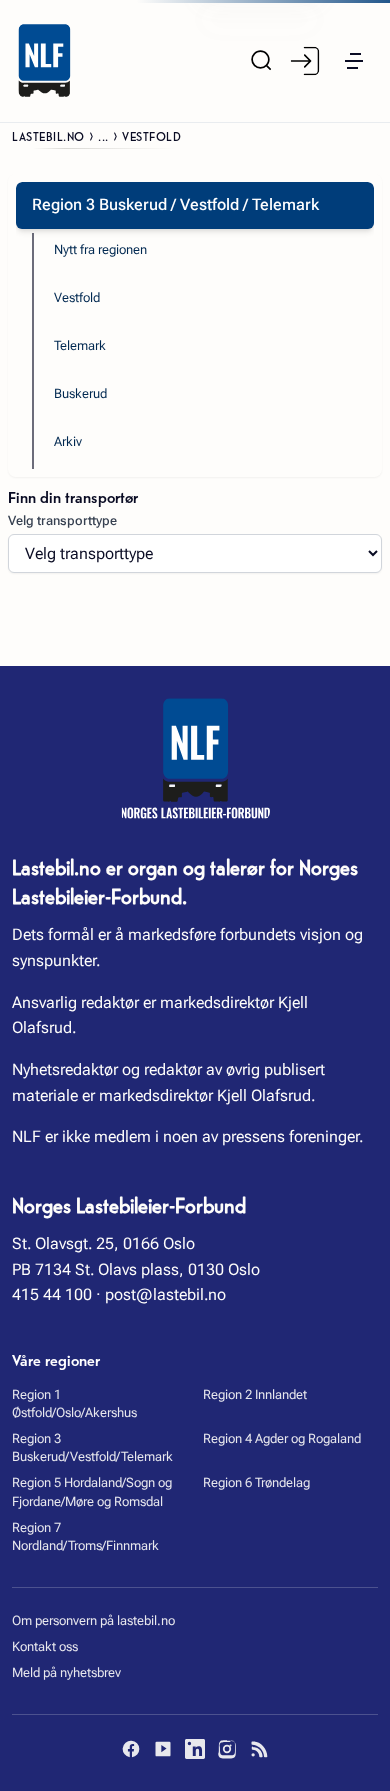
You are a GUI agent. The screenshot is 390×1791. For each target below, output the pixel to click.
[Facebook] (131, 1749)
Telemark (80, 345)
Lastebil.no (48, 135)
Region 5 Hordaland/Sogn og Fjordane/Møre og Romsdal (92, 1491)
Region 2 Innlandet (255, 1394)
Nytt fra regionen (100, 249)
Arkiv (68, 441)
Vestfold (77, 297)
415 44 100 (52, 1294)
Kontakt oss (45, 1646)
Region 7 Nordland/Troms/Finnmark (85, 1536)
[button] (354, 61)
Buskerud (80, 393)
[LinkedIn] (195, 1749)
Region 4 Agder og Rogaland (282, 1438)
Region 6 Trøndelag (256, 1482)
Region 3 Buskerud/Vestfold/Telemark (92, 1447)
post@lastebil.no (165, 1294)
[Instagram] (227, 1749)
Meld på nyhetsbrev (66, 1672)
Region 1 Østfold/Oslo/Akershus (74, 1403)
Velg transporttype (62, 520)
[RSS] (259, 1749)
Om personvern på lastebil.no (93, 1620)
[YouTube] (163, 1749)
